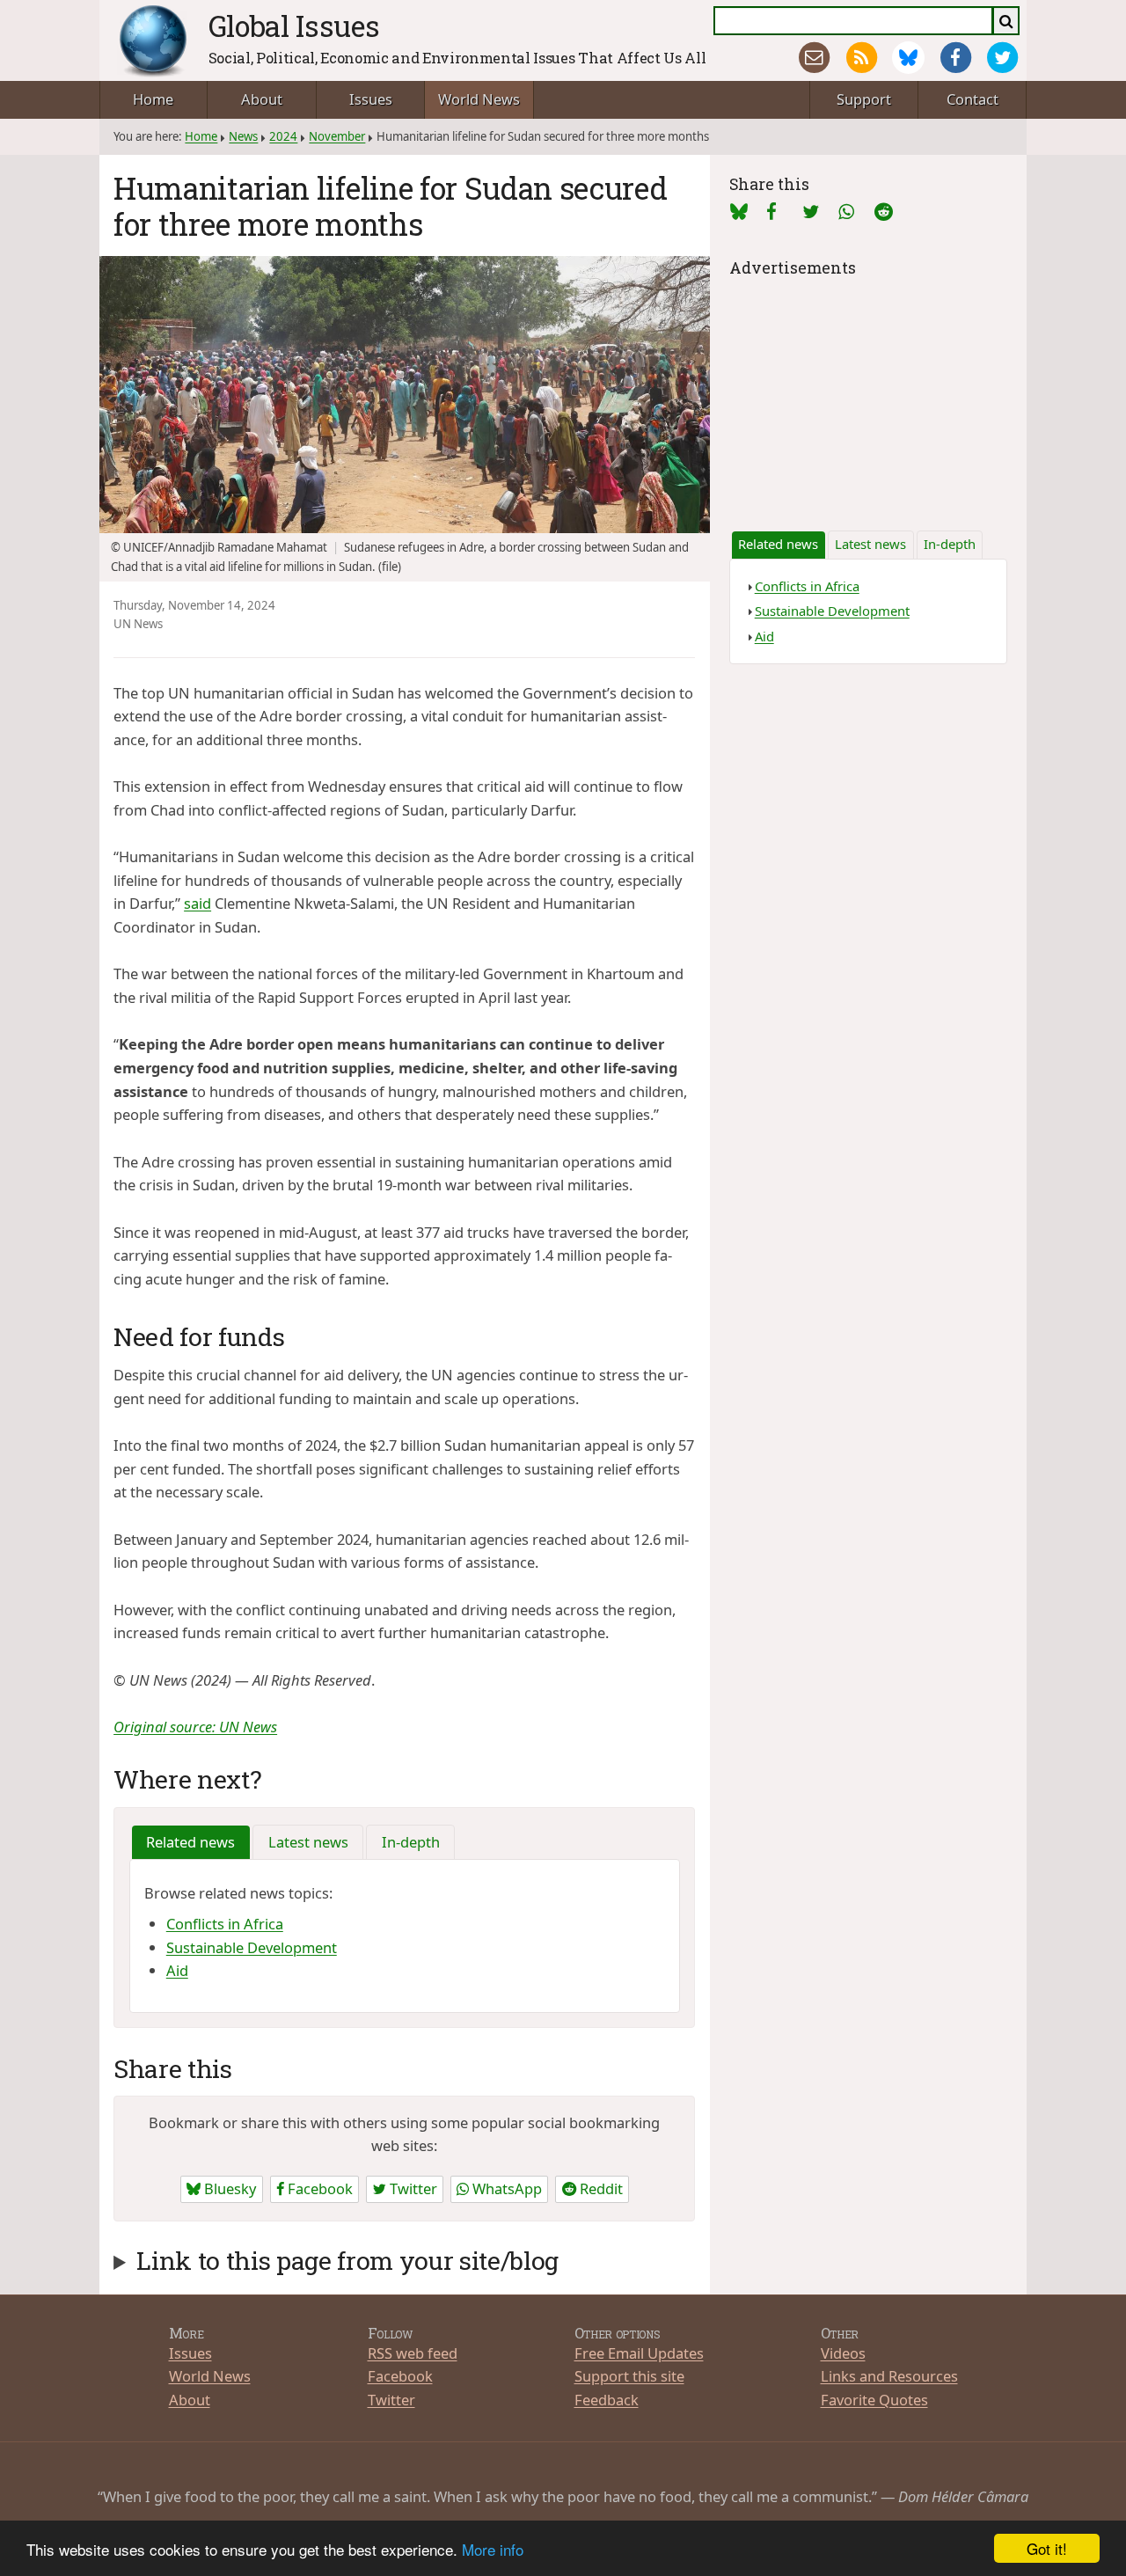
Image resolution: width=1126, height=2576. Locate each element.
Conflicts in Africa (225, 1924)
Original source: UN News (195, 1727)
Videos (843, 2353)
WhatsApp (505, 2188)
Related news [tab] (190, 1842)
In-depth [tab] (411, 1842)
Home (153, 99)
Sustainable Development (252, 1947)
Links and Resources (889, 2376)
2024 (283, 136)
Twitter (412, 2188)
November (337, 136)
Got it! (1047, 2548)
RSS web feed (413, 2353)
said (197, 903)
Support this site (629, 2376)
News (243, 136)
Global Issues (294, 26)
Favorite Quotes (874, 2400)
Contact (972, 99)
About (262, 99)
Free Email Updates (639, 2353)
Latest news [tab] (308, 1842)
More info (493, 2549)
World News (479, 99)
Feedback (607, 2400)
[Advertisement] (868, 392)
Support (864, 99)
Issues (371, 99)
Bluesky (228, 2188)
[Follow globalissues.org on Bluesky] (908, 58)
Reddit (600, 2188)
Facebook (318, 2188)
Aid (177, 1970)
